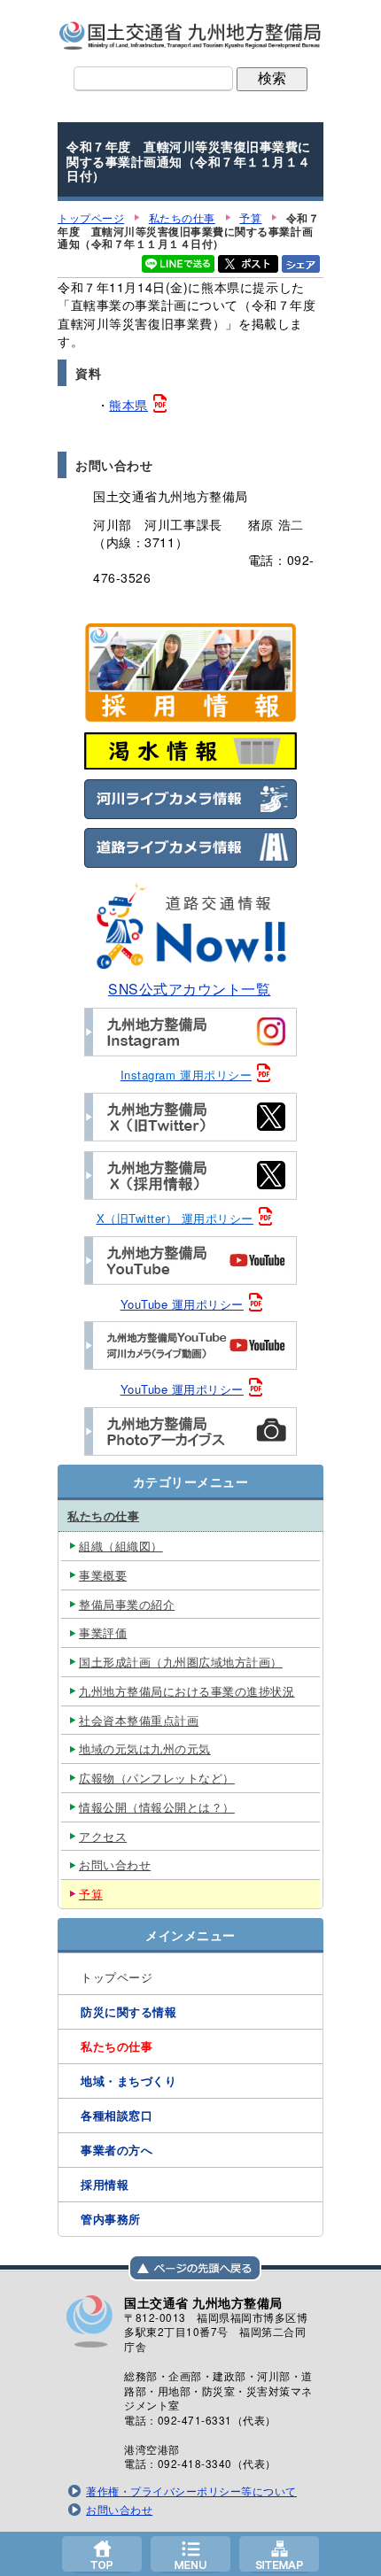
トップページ (102, 2554)
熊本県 (128, 405)
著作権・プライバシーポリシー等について (191, 2491)
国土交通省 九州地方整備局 (190, 35)
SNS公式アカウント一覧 (189, 988)
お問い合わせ (119, 2510)
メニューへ (190, 2554)
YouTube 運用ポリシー (182, 1304)
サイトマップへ (279, 2554)
